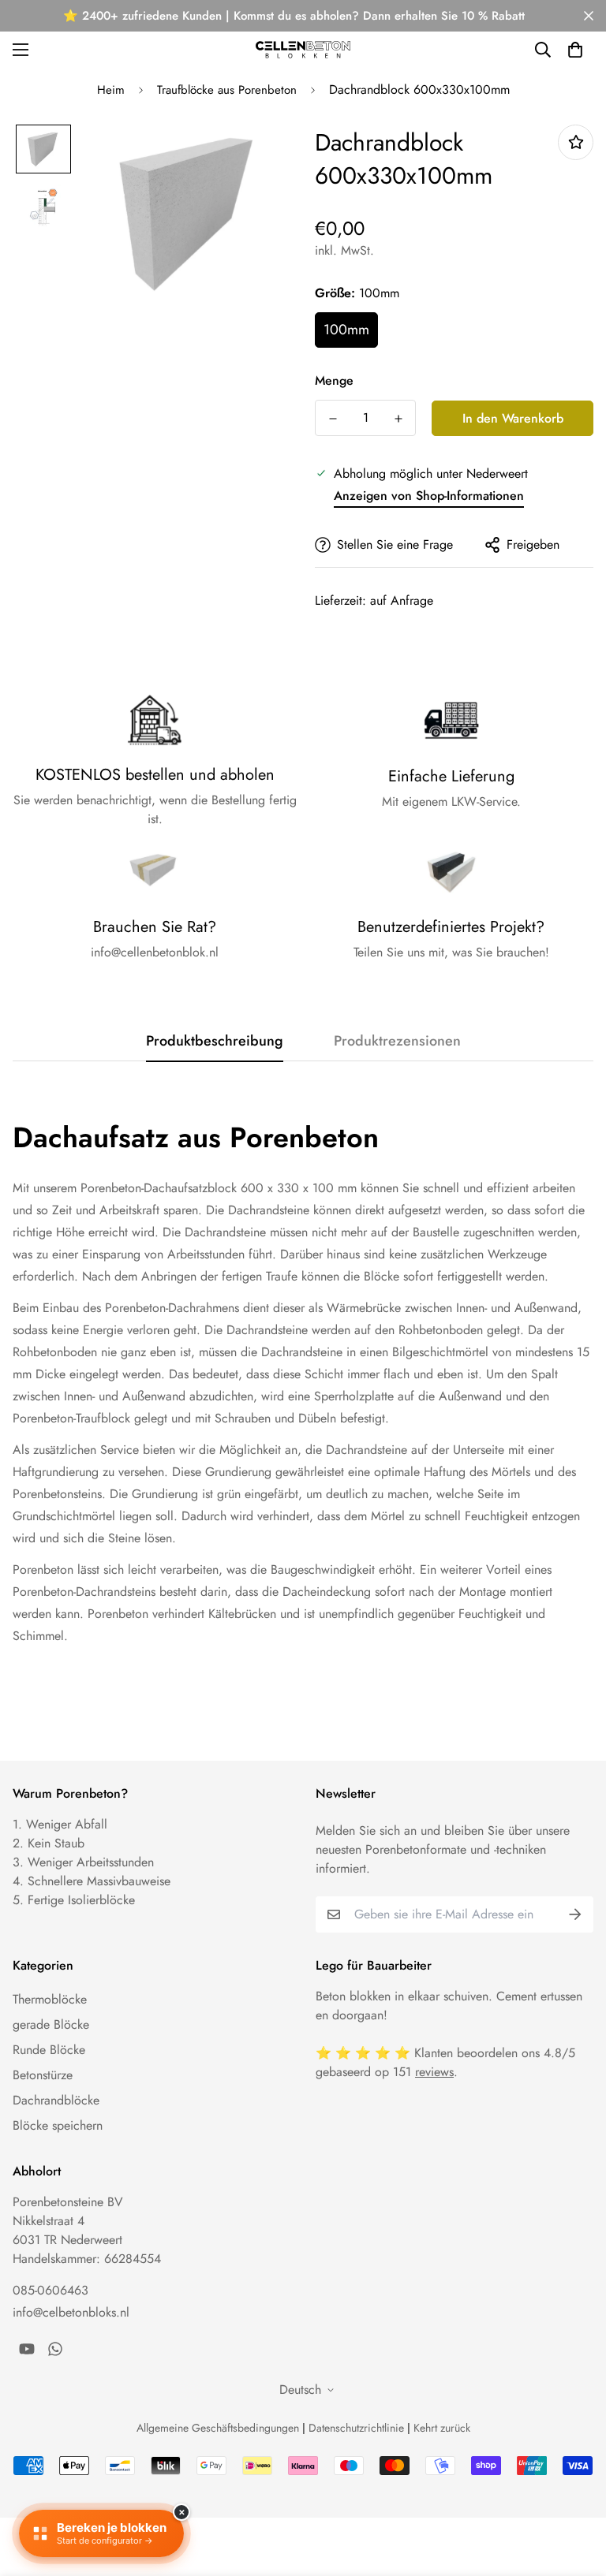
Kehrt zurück (442, 2428)
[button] (575, 50)
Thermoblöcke (50, 1999)
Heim (111, 90)
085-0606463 (50, 2290)
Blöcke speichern (58, 2125)
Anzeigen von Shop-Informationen (429, 496)
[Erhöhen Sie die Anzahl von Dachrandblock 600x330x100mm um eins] (398, 419)
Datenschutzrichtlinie (356, 2428)
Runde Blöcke (49, 2050)
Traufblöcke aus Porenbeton (227, 90)
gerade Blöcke (51, 2024)
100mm (346, 330)
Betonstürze (43, 2075)
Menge (334, 380)
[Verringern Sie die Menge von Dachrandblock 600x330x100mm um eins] (333, 419)
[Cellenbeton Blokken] (303, 49)
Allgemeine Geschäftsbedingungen (218, 2428)
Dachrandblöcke (56, 2100)
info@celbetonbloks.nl (71, 2312)
